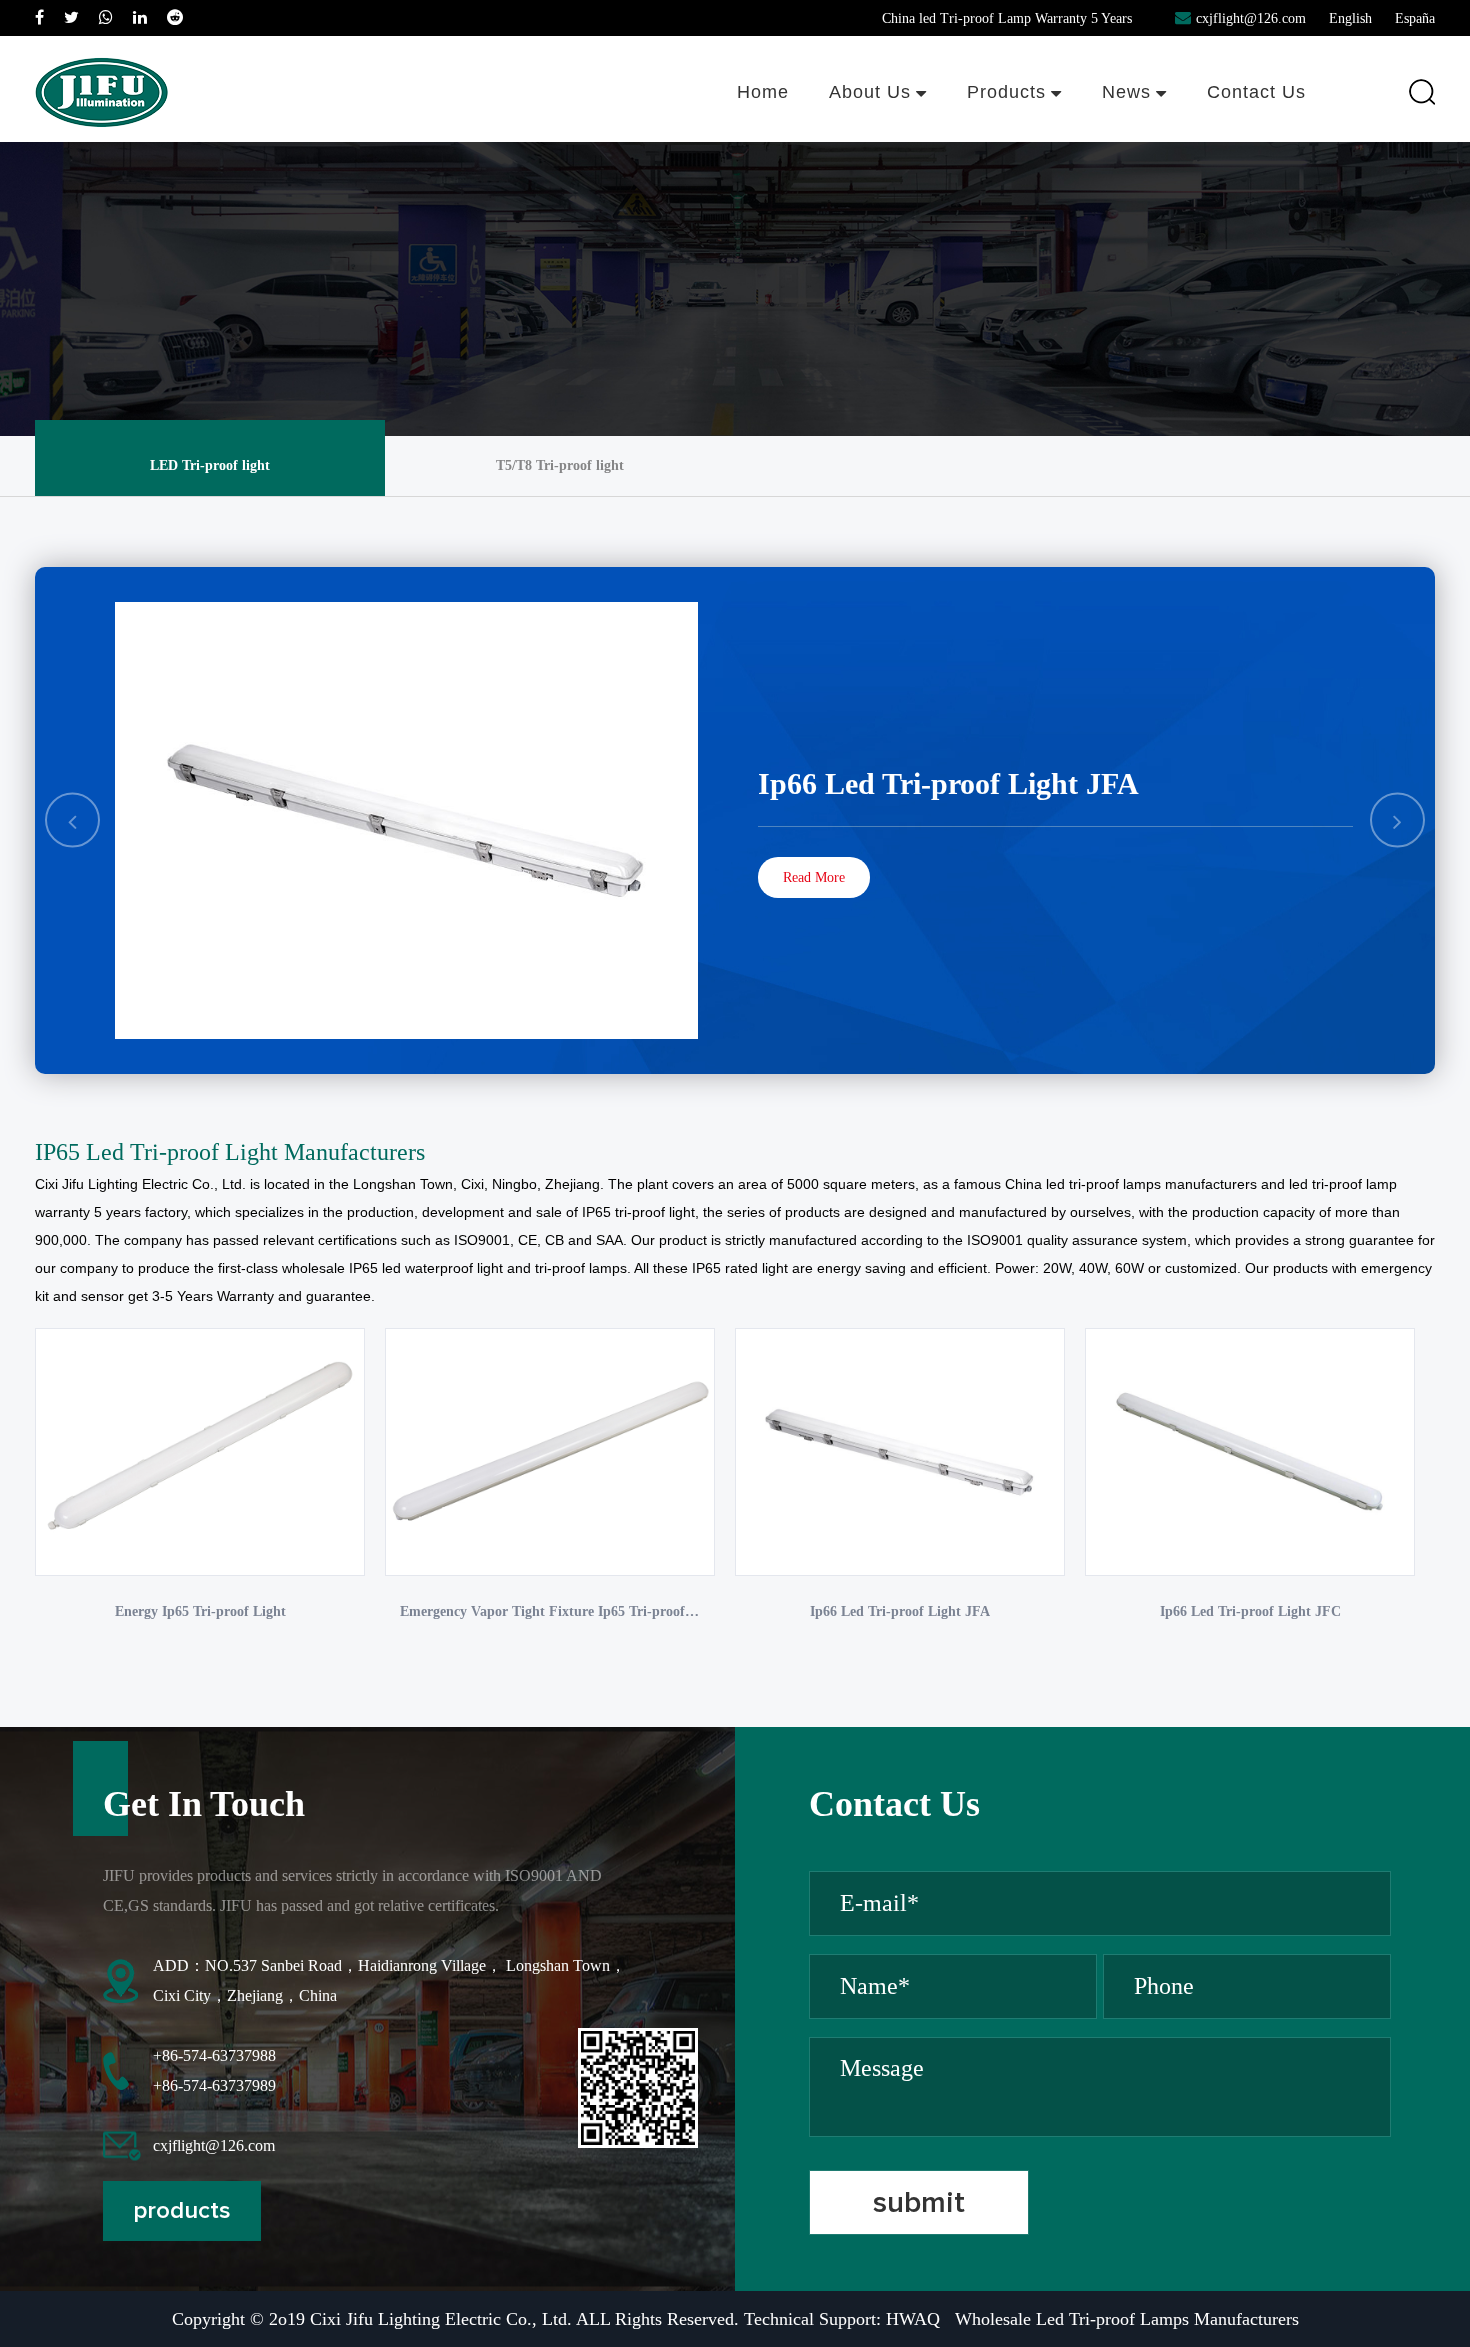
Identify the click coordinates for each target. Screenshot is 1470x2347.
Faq (902, 129)
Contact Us (1256, 92)
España (1415, 18)
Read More (814, 877)
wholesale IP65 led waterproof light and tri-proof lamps (454, 1268)
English (1350, 18)
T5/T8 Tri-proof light (1024, 140)
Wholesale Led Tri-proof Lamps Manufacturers (1127, 2319)
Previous (73, 820)
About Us (870, 92)
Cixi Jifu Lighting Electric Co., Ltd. (140, 1184)
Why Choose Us (873, 136)
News (1126, 92)
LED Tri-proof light (1021, 136)
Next (1397, 820)
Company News (1145, 140)
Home (763, 92)
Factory (904, 134)
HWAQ (913, 2319)
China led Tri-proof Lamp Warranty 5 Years (1007, 18)
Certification (903, 131)
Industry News (1142, 136)
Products (1006, 92)
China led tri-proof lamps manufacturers (1131, 1184)
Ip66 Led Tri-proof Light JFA (948, 783)
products (182, 2211)
